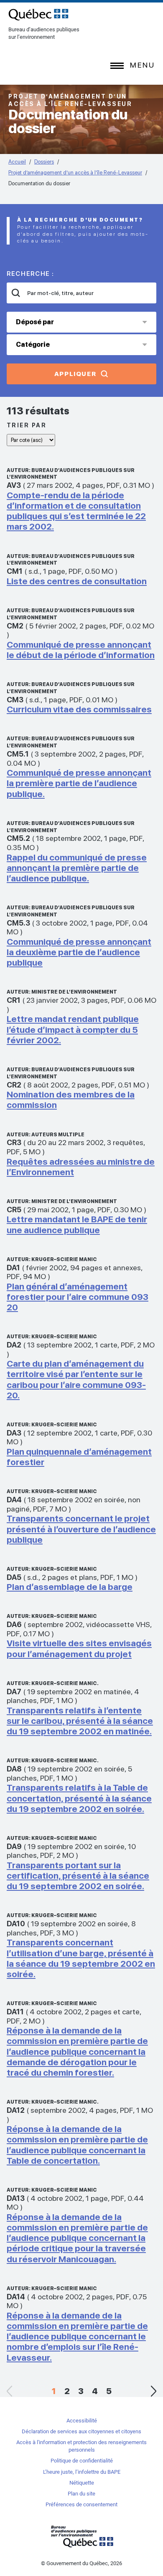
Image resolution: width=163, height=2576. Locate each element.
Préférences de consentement (81, 2504)
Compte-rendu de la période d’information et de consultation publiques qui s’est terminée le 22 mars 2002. (76, 511)
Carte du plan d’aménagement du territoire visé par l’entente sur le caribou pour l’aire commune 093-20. (76, 1379)
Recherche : (31, 274)
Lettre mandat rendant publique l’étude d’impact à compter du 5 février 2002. (73, 1029)
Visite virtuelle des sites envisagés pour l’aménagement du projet (79, 1648)
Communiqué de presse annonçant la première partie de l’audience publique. (79, 783)
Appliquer (75, 374)
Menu (142, 65)
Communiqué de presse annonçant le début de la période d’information (81, 650)
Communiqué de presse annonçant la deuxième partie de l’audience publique (79, 952)
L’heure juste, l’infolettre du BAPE (82, 2472)
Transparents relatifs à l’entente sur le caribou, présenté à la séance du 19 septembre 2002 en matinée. (80, 1721)
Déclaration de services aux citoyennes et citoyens (81, 2431)
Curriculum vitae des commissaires (79, 709)
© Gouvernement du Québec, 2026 (81, 2563)
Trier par (27, 425)
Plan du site (81, 2494)
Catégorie (33, 344)
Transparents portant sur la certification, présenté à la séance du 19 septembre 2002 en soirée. (78, 1876)
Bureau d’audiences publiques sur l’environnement (38, 15)
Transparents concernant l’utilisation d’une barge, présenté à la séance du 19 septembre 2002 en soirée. (81, 1958)
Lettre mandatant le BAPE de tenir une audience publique (77, 1224)
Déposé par (35, 322)
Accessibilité (82, 2421)
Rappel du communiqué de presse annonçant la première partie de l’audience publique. (77, 868)
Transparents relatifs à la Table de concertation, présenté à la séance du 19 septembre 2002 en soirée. (79, 1798)
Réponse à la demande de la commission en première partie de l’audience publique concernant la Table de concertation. (77, 2145)
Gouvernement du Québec (81, 2536)
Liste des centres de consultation (77, 581)
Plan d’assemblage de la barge (70, 1587)
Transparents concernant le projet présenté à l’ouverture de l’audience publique (81, 1529)
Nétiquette (82, 2483)
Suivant (153, 2391)
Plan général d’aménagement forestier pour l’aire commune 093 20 (78, 1297)
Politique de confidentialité (82, 2461)
